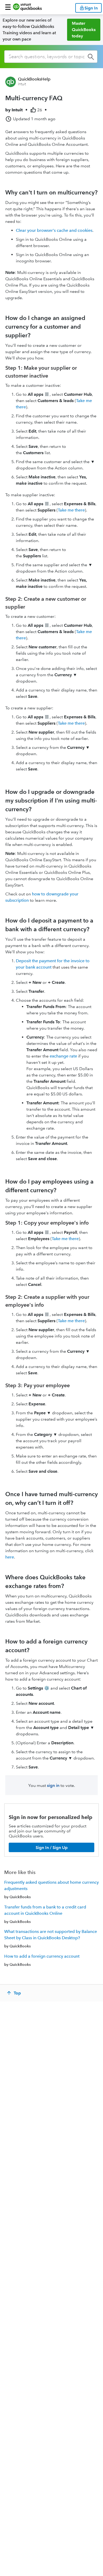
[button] (8, 7)
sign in (53, 1785)
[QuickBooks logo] (27, 7)
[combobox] (51, 57)
